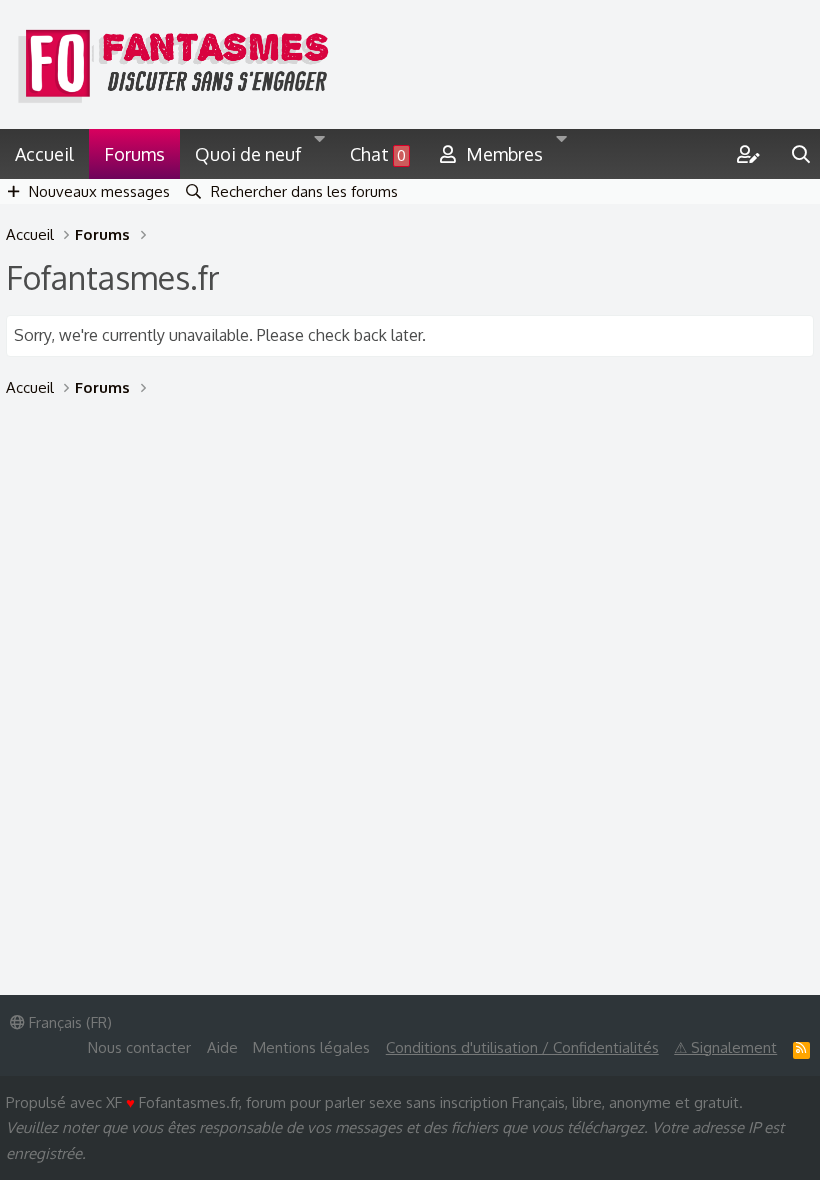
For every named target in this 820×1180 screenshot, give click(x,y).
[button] (320, 154)
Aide (222, 1047)
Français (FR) (68, 1022)
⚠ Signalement (725, 1047)
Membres (504, 154)
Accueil (44, 154)
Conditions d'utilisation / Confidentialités (522, 1047)
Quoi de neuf (248, 154)
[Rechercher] (801, 154)
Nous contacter (139, 1047)
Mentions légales (311, 1047)
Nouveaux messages (99, 191)
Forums (134, 154)
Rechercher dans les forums (304, 191)
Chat (378, 154)
